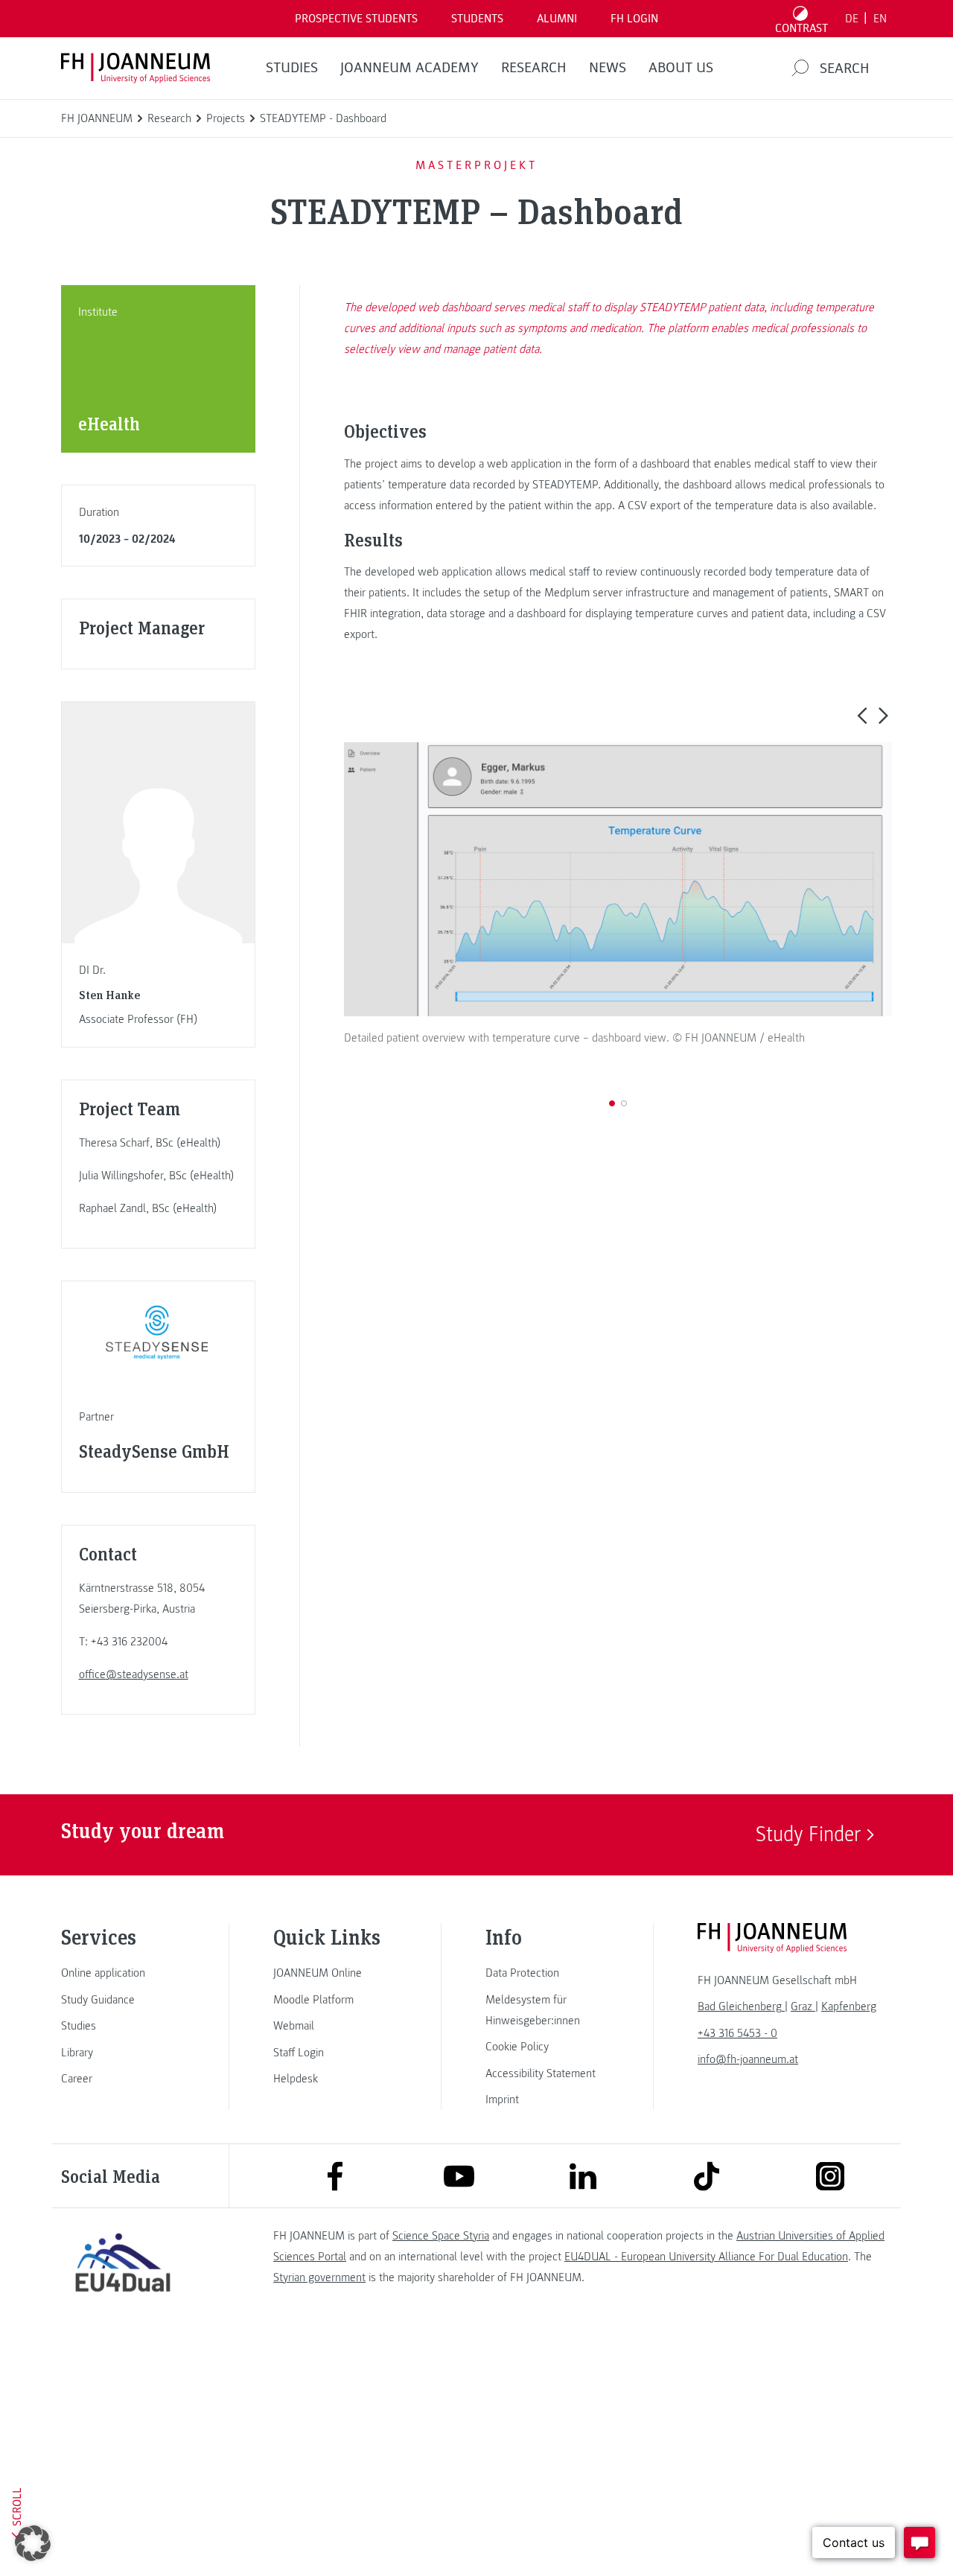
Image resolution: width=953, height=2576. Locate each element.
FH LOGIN (634, 19)
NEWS (608, 68)
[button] (862, 715)
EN (880, 19)
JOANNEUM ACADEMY (409, 68)
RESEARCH (534, 68)
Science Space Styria (441, 2236)
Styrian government (319, 2277)
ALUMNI (557, 19)
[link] (123, 1973)
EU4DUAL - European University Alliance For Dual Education (706, 2257)
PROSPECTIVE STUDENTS (356, 19)
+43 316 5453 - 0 (737, 2033)
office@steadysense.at (134, 1674)
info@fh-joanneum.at (748, 2059)
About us (681, 68)
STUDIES (292, 68)
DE (852, 19)
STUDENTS (477, 19)
